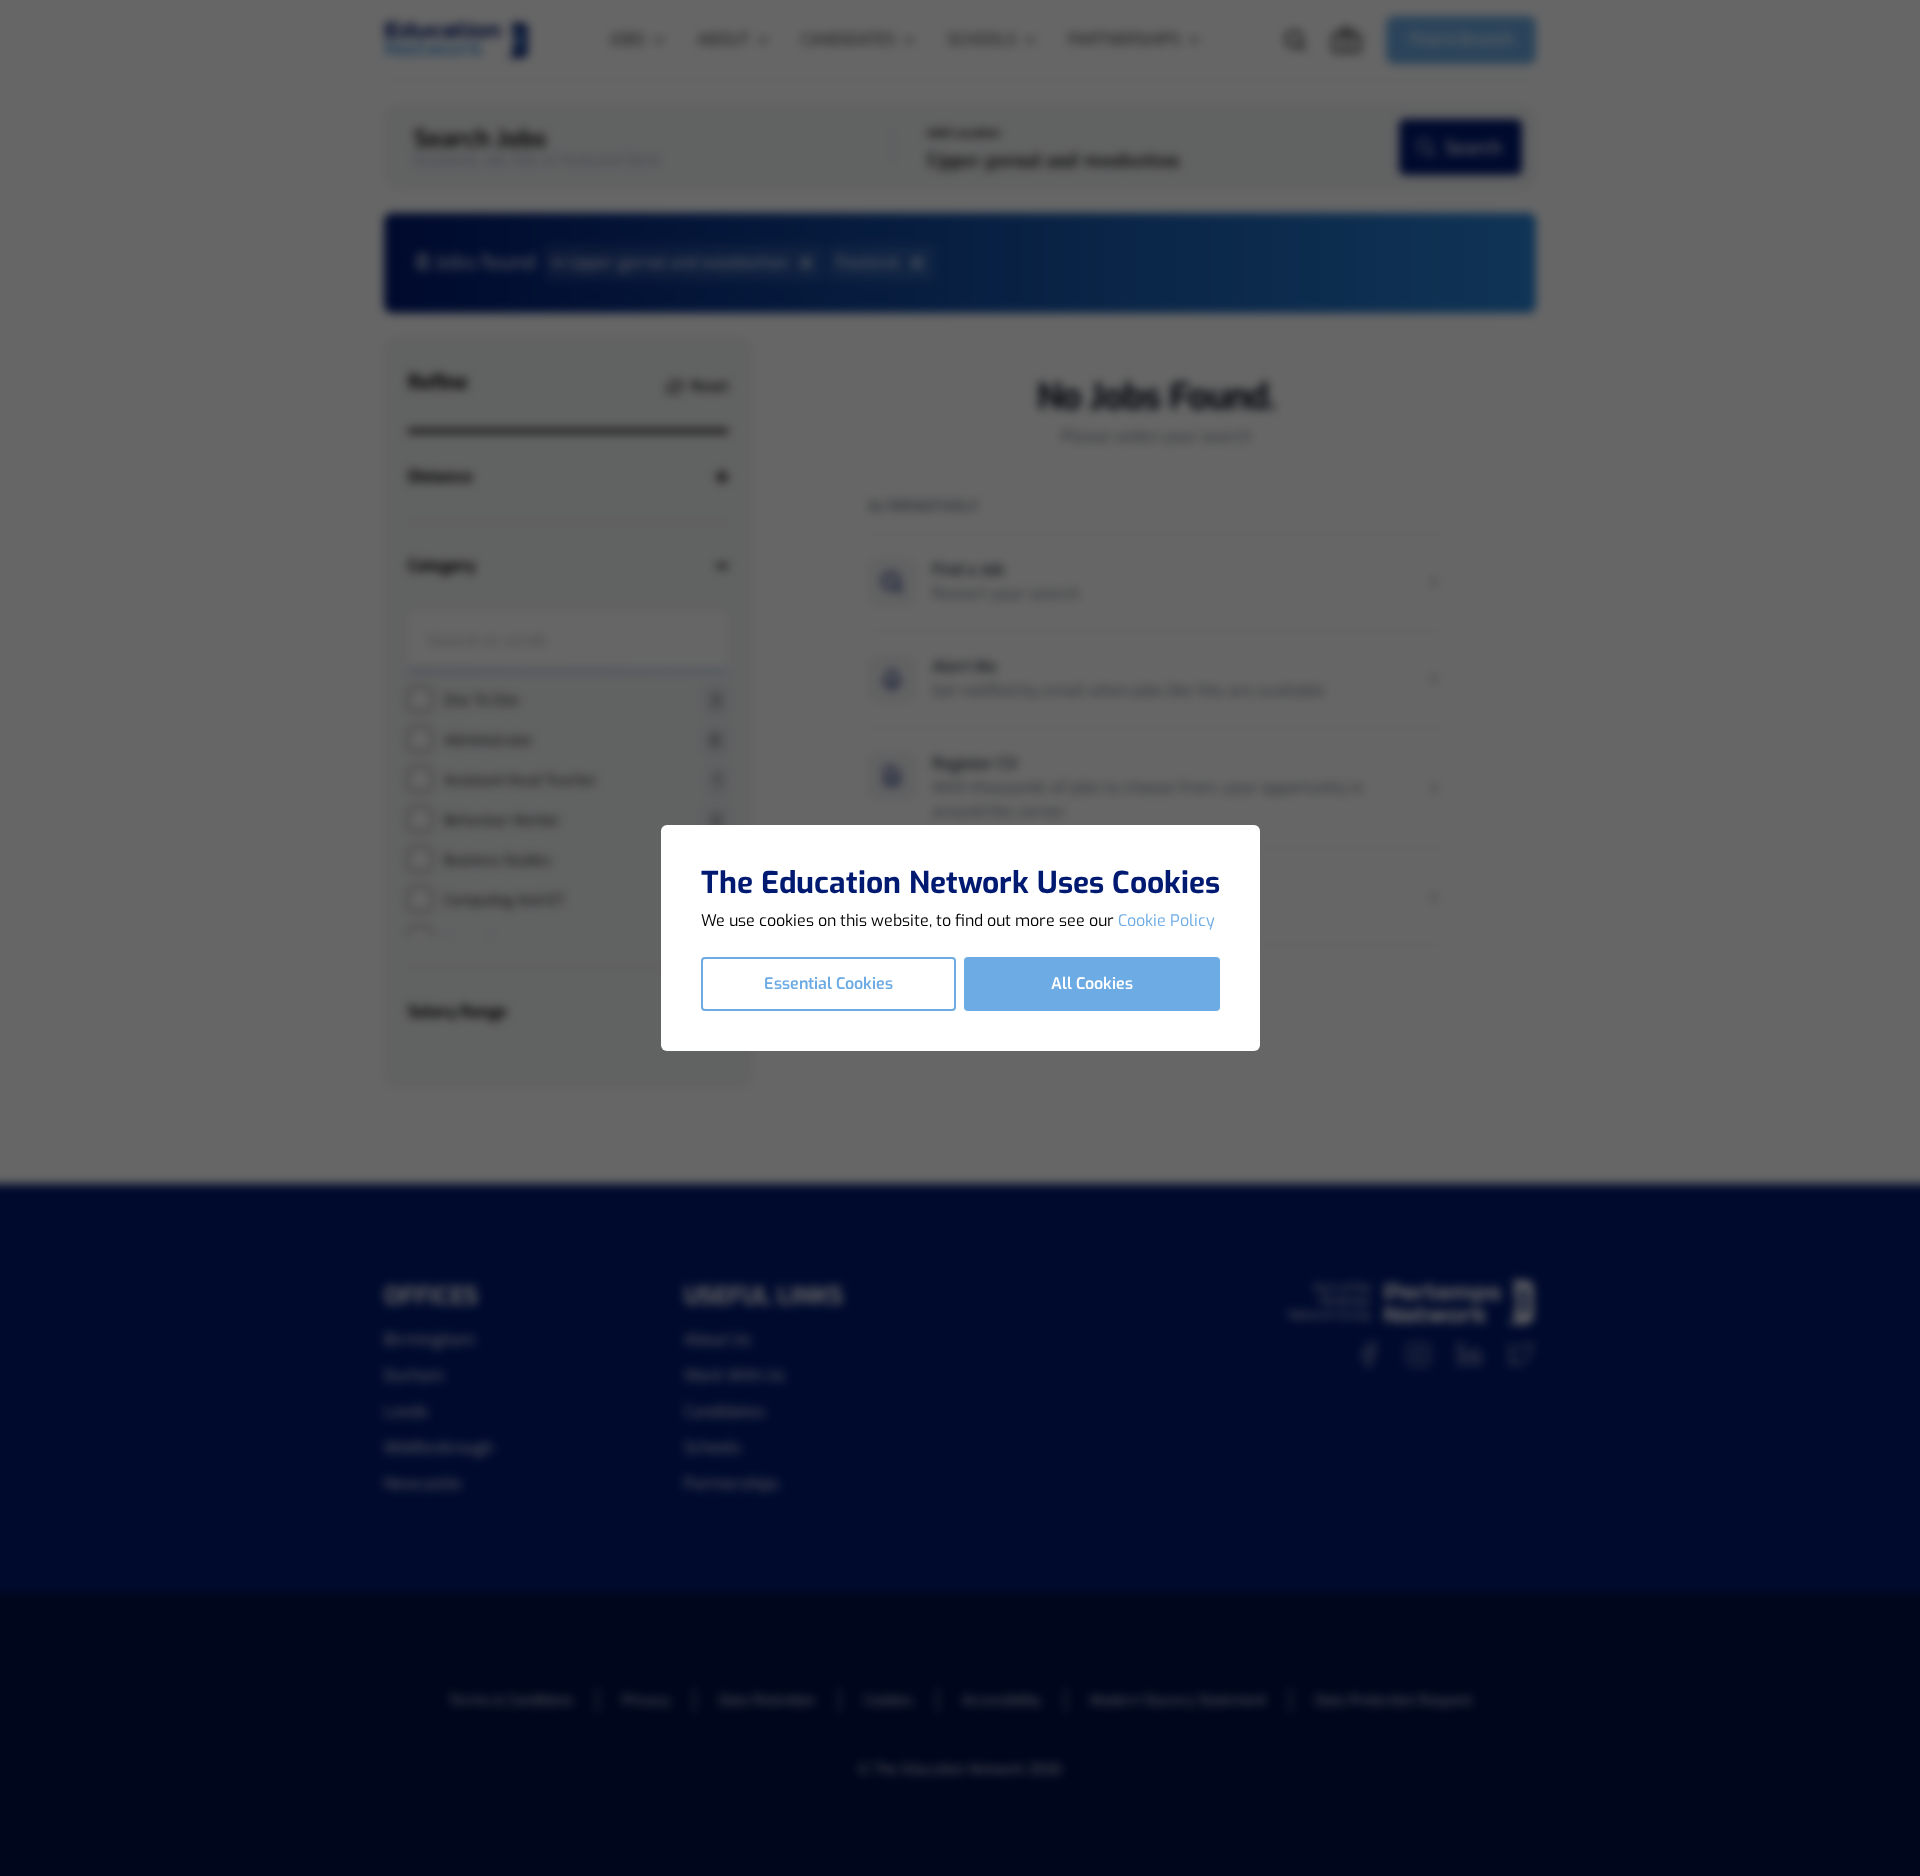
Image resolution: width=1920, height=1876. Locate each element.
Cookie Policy (1166, 920)
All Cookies (1092, 983)
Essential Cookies (828, 983)
